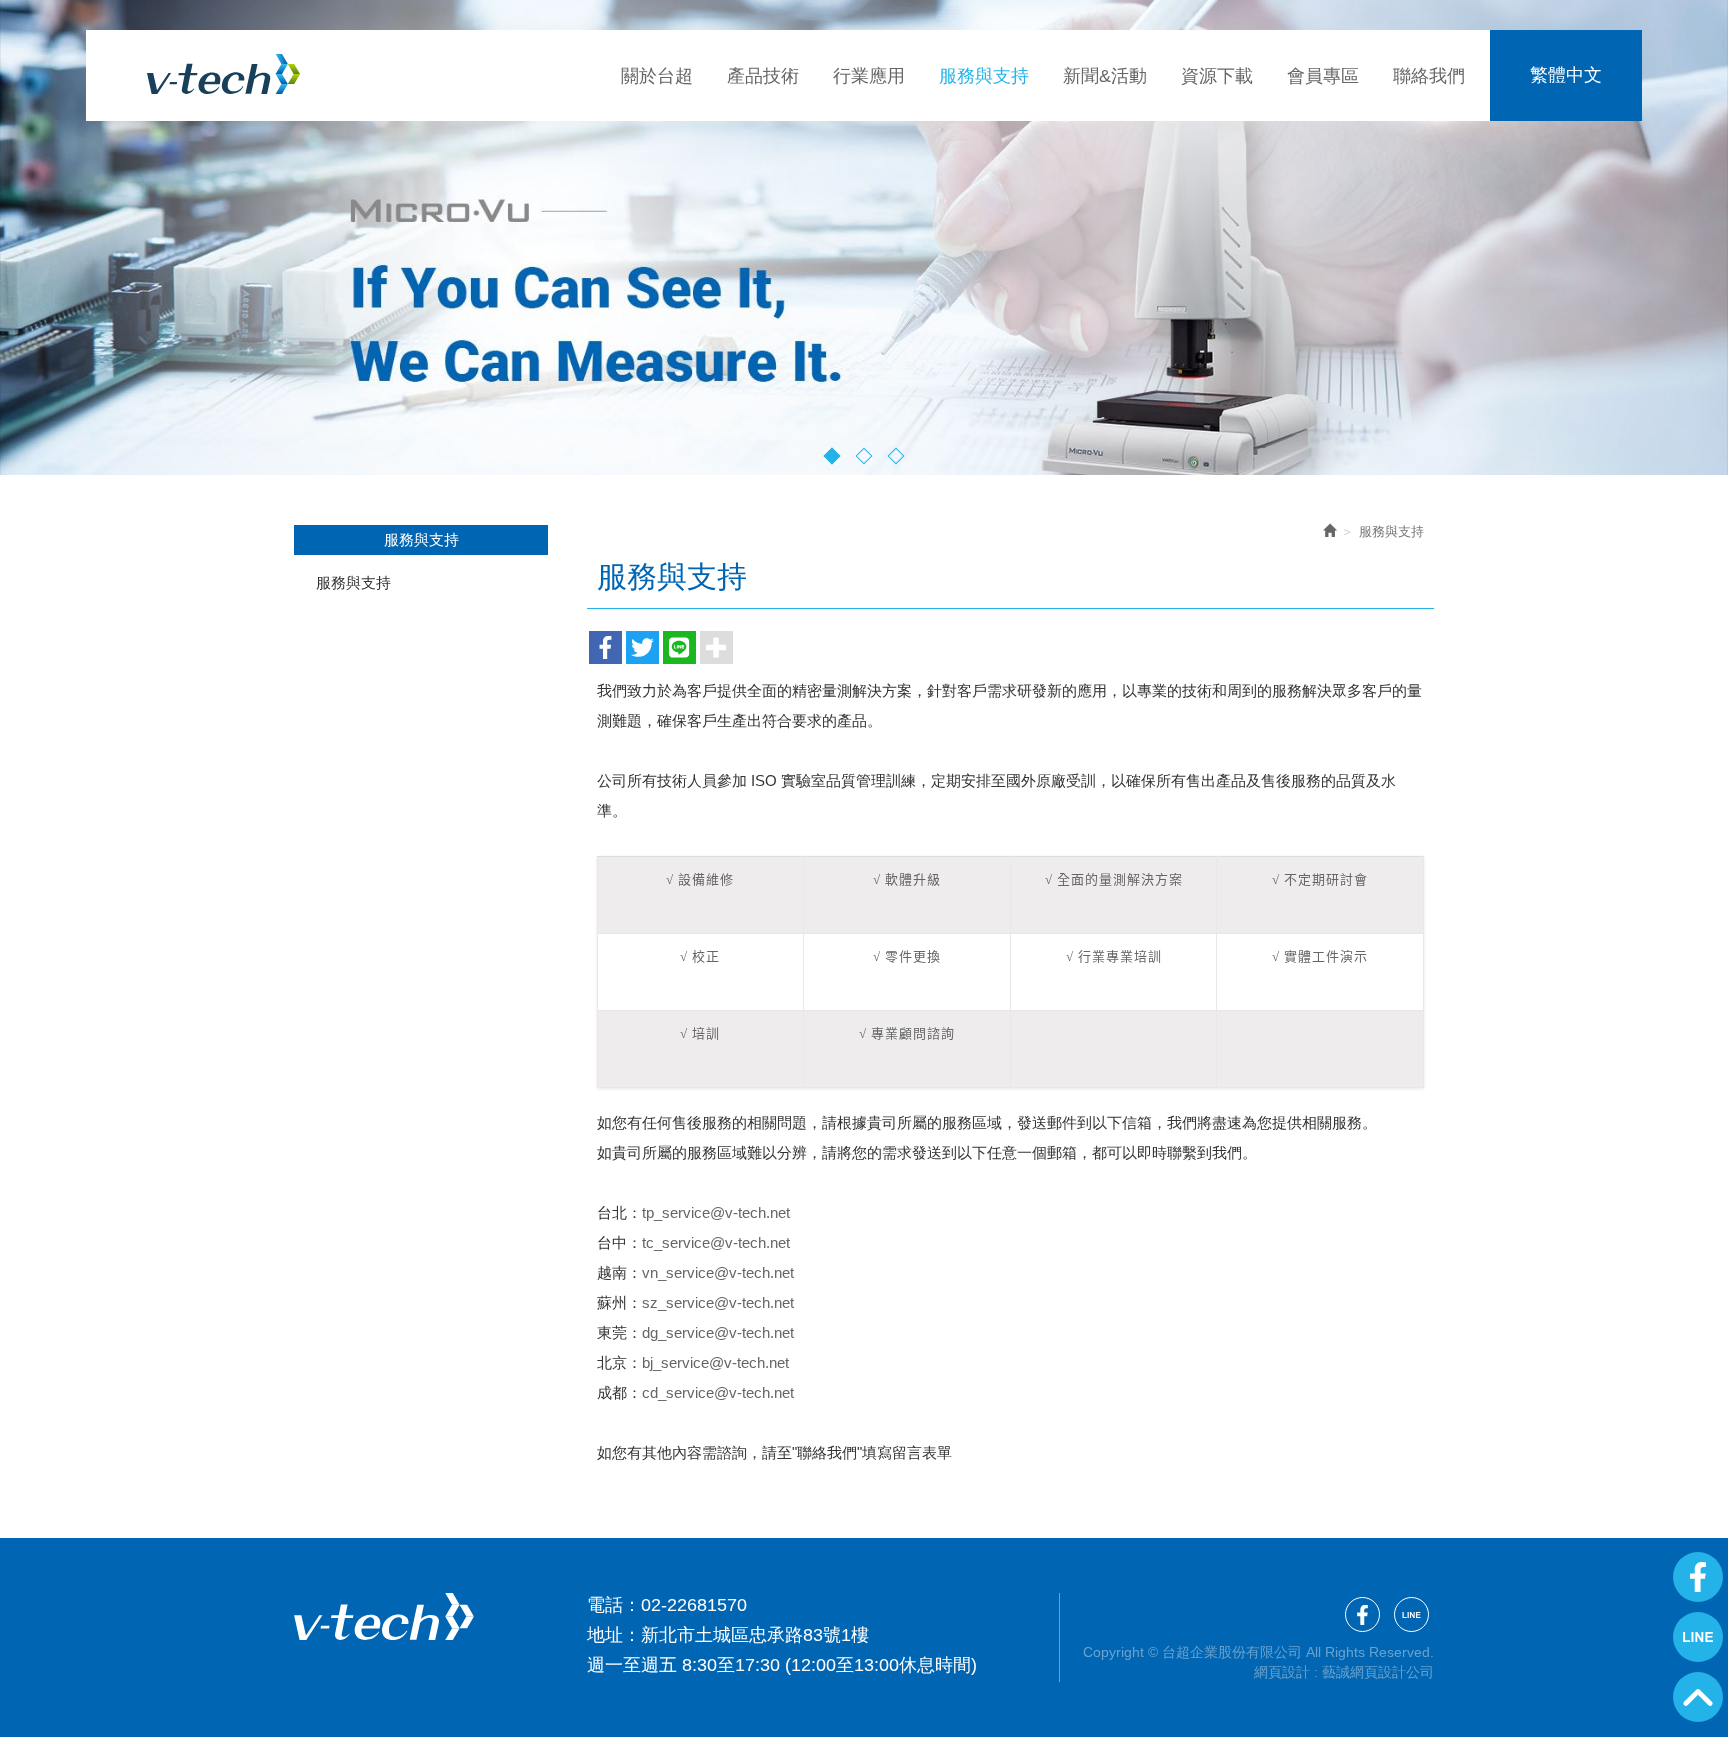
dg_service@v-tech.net (718, 1332)
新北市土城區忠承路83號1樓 (755, 1635)
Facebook (1698, 1577)
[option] (864, 237)
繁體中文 (1566, 75)
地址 (605, 1635)
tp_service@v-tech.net (716, 1212)
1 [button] (832, 455)
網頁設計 (1282, 1672)
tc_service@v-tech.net (716, 1242)
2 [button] (864, 455)
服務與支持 (353, 582)
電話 (605, 1605)
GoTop (1698, 1697)
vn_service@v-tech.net (718, 1272)
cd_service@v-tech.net (718, 1392)
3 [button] (896, 455)
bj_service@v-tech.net (715, 1362)
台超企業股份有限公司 (223, 74)
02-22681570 (694, 1605)
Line (1698, 1637)
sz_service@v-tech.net (718, 1302)
